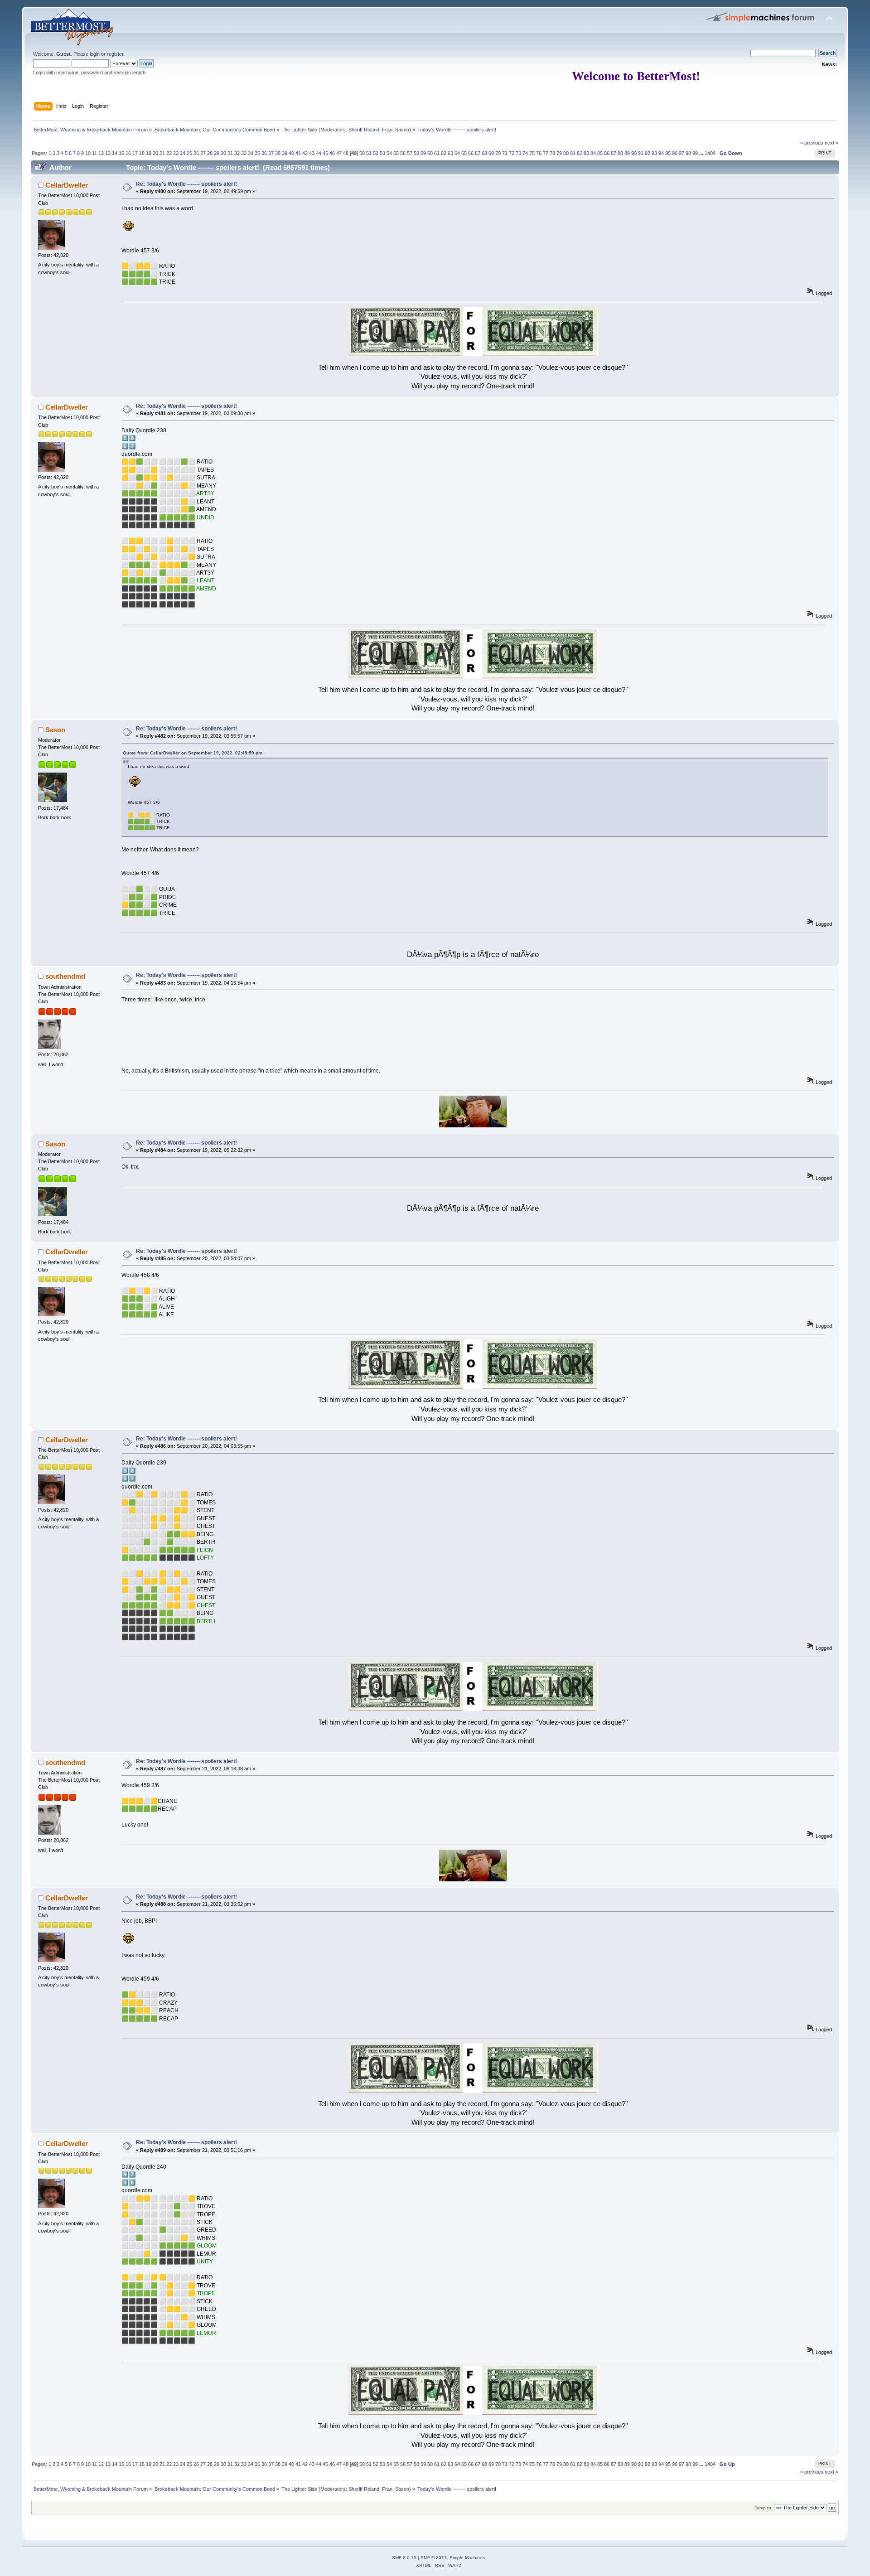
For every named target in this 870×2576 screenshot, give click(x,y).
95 (668, 153)
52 (376, 153)
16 (128, 153)
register (115, 54)
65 (464, 153)
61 (437, 153)
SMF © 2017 (434, 2558)
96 (675, 153)
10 (88, 153)
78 (552, 153)
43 (312, 153)
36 (264, 153)
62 (444, 153)
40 (291, 153)
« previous (812, 143)
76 (539, 153)
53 (382, 153)
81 (573, 153)
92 (648, 153)
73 (518, 153)
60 (430, 153)
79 (559, 153)
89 (627, 153)
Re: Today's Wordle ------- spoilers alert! (186, 184)
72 (512, 153)
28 (210, 153)
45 (325, 153)
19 (149, 153)
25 (189, 153)
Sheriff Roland (364, 130)
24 (183, 153)
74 (525, 153)
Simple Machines (467, 2558)
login (95, 54)
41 (298, 153)
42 (305, 153)
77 (546, 153)
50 (362, 153)
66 (471, 153)
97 (681, 153)
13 (108, 153)
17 (135, 153)
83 (586, 153)
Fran (387, 130)
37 (271, 153)
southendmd (65, 976)
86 (607, 153)
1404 (710, 153)
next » (831, 143)
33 (244, 153)
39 (285, 153)
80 (566, 153)
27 (203, 153)
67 (478, 153)
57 (410, 153)
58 (416, 153)
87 (614, 153)
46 (332, 153)
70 (498, 153)
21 (162, 153)
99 (695, 153)
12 (101, 153)
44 (319, 153)
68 (484, 153)
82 (580, 153)
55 (396, 153)
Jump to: (764, 2508)
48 (346, 153)
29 (217, 153)
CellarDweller (67, 185)
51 (369, 153)
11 (94, 153)
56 (403, 153)
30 (223, 153)
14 (115, 153)
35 (257, 153)
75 (532, 153)
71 (505, 153)
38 (278, 153)
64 (457, 153)
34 (251, 153)
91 (641, 153)
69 (491, 153)
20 (155, 153)
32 (237, 153)
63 (450, 153)
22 (169, 153)
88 (620, 153)
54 (389, 153)
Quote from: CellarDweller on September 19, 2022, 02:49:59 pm (193, 753)
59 (423, 153)
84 (593, 153)
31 (230, 153)
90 (634, 153)
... (702, 153)
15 (121, 153)
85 (600, 153)
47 (339, 153)
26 (196, 153)
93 (654, 153)
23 (176, 153)
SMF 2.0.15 (404, 2558)
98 (688, 153)
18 (142, 153)
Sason (402, 130)
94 (661, 153)
